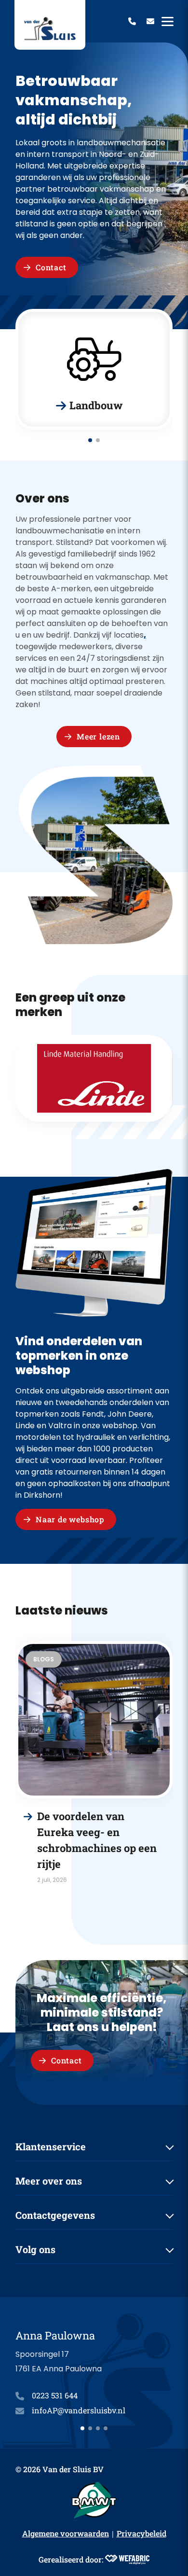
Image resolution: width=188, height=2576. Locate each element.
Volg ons (35, 2249)
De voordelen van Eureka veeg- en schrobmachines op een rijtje (97, 1840)
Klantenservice (51, 2146)
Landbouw (96, 405)
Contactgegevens (55, 2215)
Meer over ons (49, 2181)
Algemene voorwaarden (66, 2533)
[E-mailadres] (150, 21)
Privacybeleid (141, 2533)
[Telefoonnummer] (132, 21)
